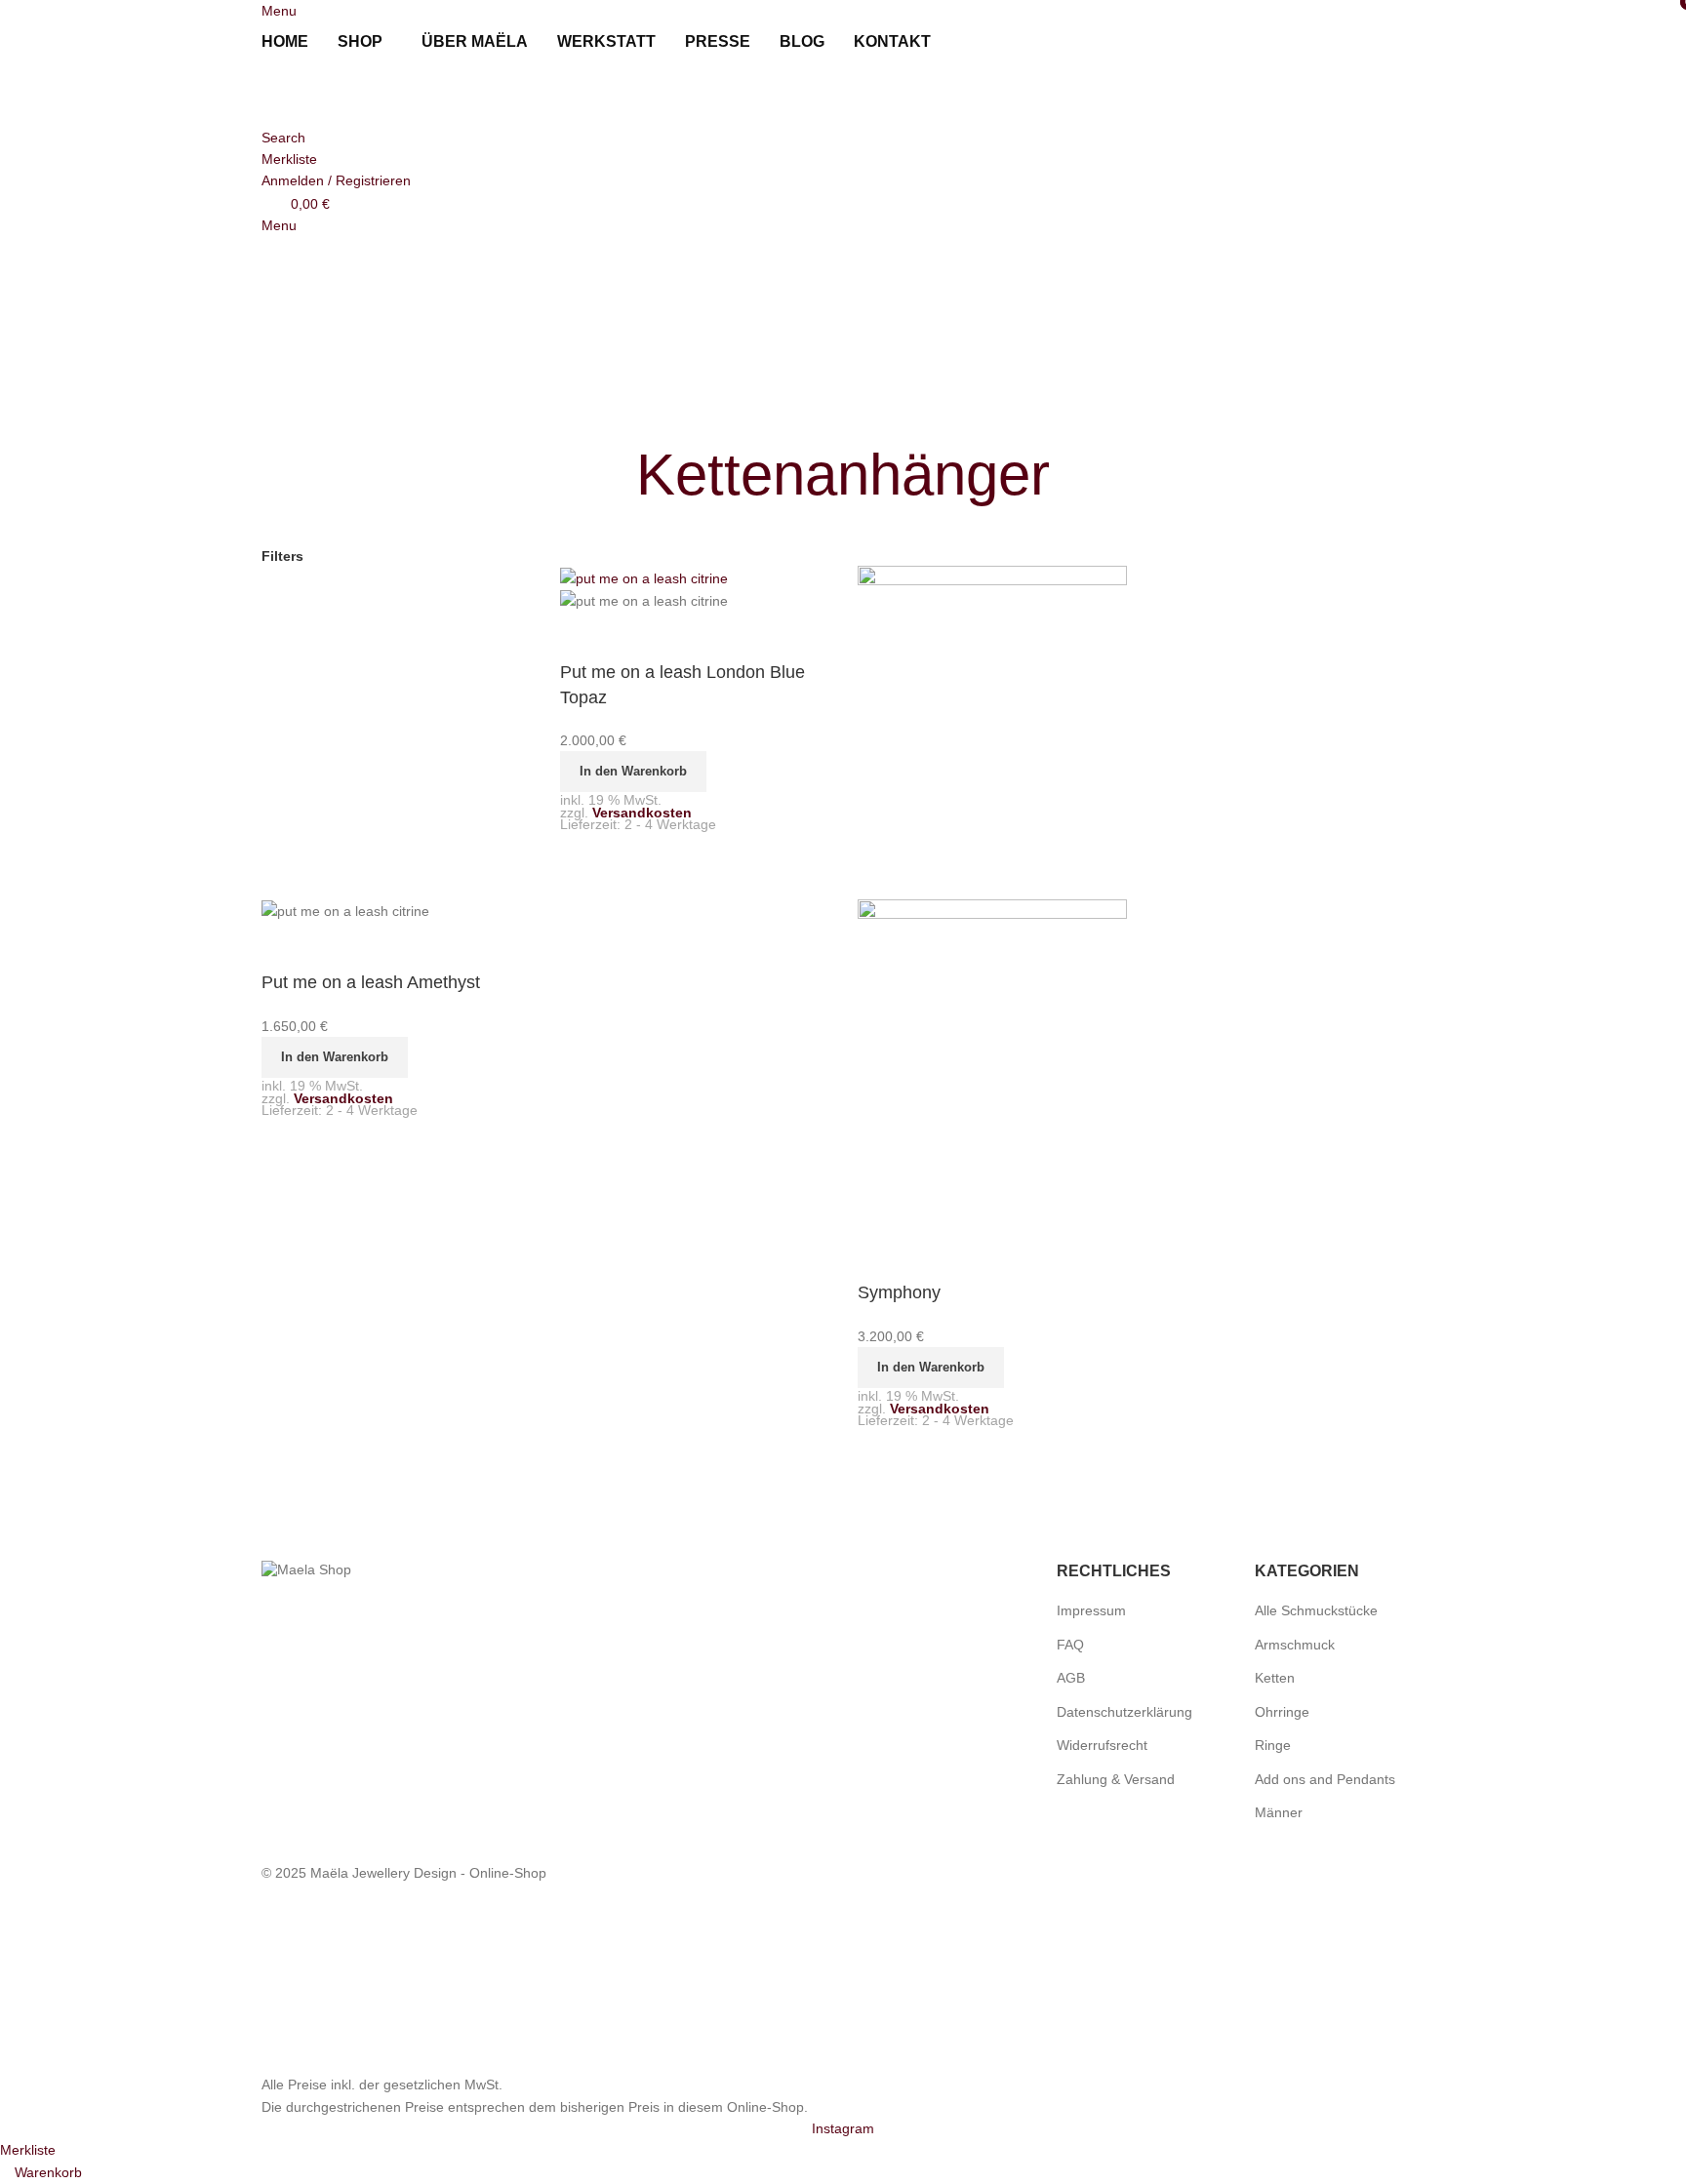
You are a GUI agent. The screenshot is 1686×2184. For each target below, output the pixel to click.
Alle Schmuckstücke (1316, 1610)
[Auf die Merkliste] (286, 946)
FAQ (1070, 1645)
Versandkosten (343, 1098)
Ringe (1273, 1745)
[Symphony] (992, 732)
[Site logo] (369, 94)
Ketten (1275, 1678)
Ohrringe (1282, 1712)
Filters (282, 556)
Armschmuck (1295, 1645)
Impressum (1091, 1610)
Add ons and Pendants (1325, 1779)
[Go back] (612, 475)
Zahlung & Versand (1116, 1779)
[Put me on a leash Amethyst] (396, 732)
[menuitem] (969, 42)
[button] (335, 1057)
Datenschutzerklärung (1124, 1712)
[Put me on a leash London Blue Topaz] (644, 576)
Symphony (899, 1292)
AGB (1071, 1678)
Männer (1279, 1812)
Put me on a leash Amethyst (371, 982)
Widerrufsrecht (1102, 1745)
